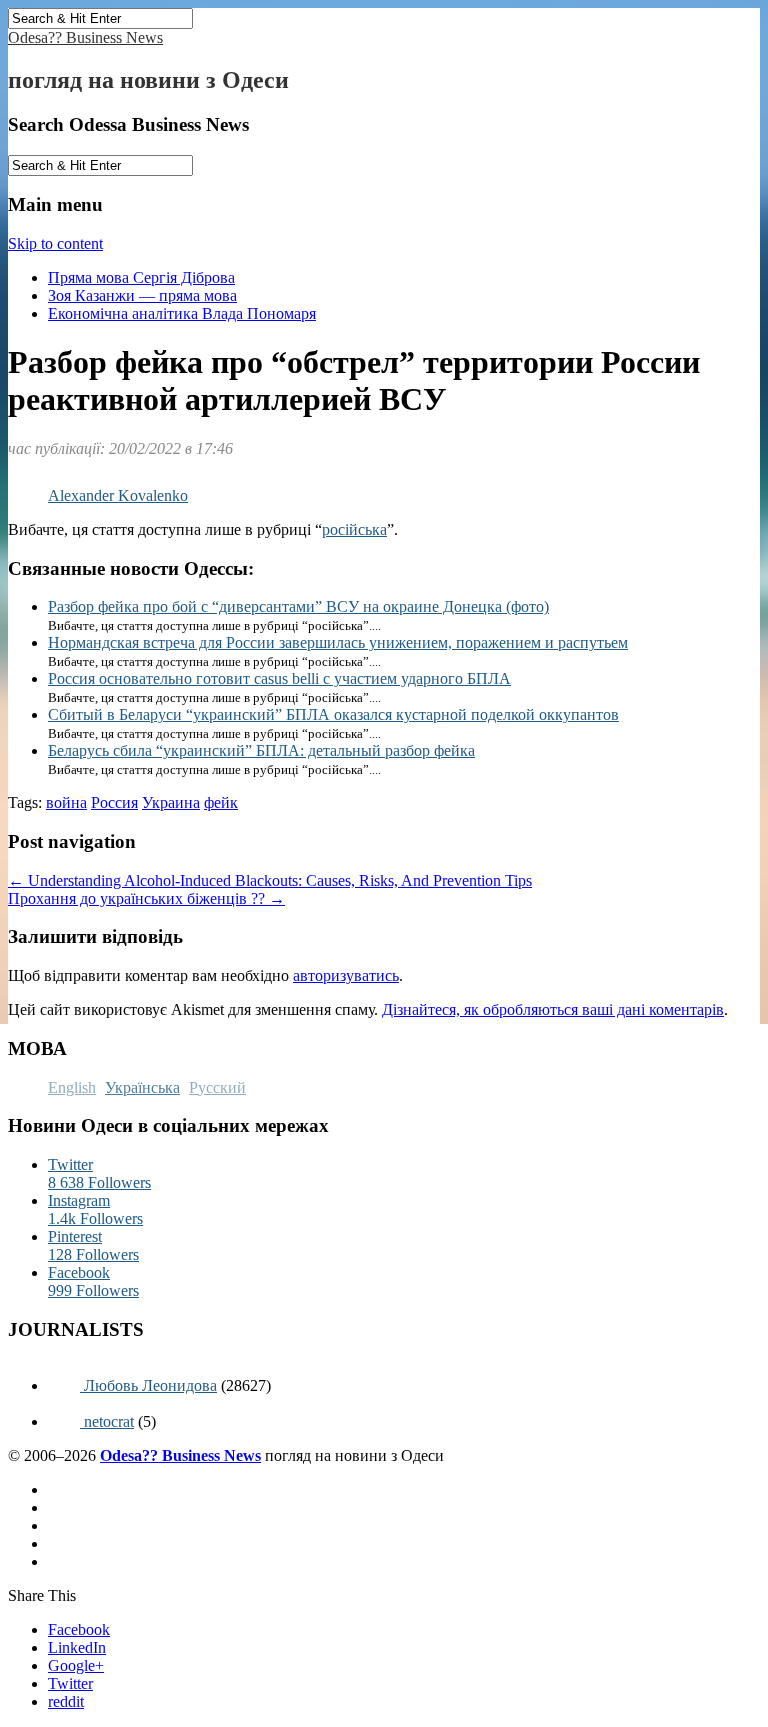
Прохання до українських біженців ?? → (146, 898)
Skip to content (55, 243)
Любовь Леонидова (148, 1385)
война (66, 802)
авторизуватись (346, 975)
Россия (114, 802)
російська (354, 529)
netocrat (107, 1421)
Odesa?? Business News (85, 37)
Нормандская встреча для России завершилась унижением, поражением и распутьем (338, 642)
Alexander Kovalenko (118, 495)
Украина (171, 802)
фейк (221, 802)
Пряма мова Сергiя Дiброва (141, 277)
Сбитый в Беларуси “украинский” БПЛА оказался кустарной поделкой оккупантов (333, 714)
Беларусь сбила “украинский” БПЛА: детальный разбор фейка (261, 750)
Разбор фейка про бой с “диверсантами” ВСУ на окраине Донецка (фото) (298, 606)
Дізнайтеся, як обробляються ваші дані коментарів (553, 1009)
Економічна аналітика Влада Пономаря (182, 313)
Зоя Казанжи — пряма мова (142, 295)
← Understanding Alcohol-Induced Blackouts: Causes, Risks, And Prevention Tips (270, 880)
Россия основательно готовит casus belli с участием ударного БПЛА (279, 678)
